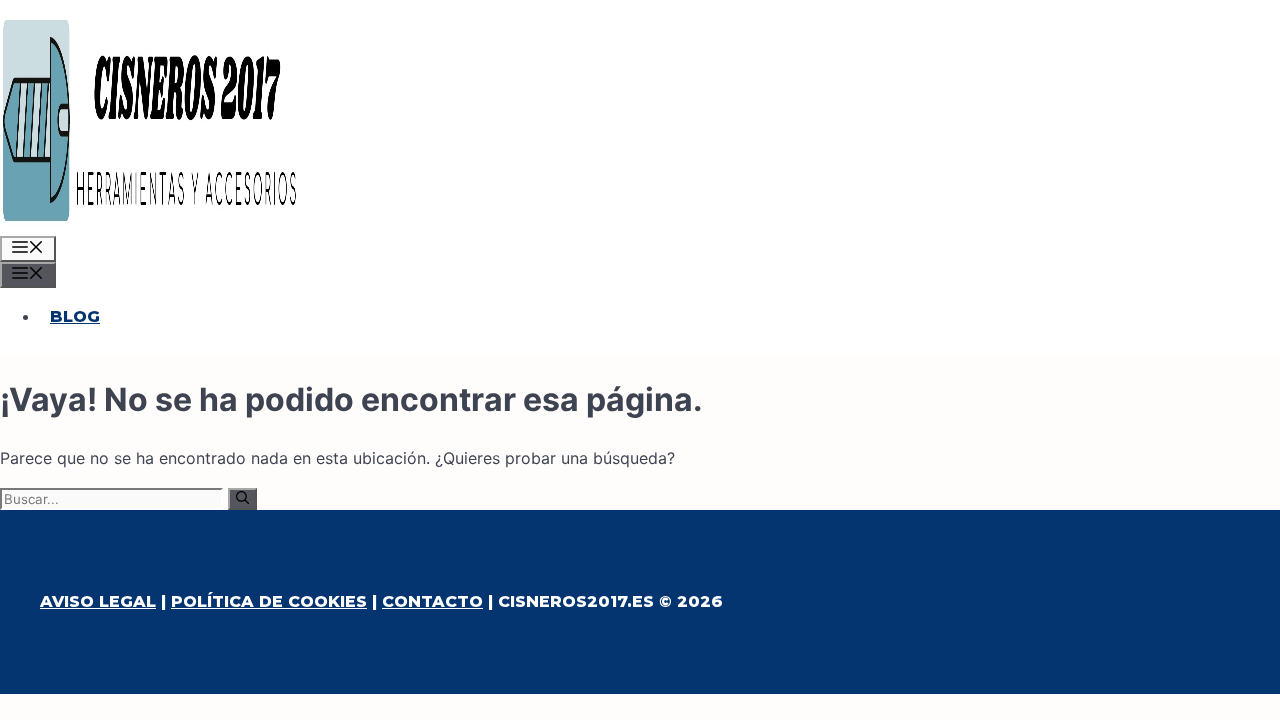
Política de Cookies (269, 601)
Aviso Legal (98, 601)
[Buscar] (242, 499)
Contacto (432, 601)
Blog (75, 316)
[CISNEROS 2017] (150, 224)
